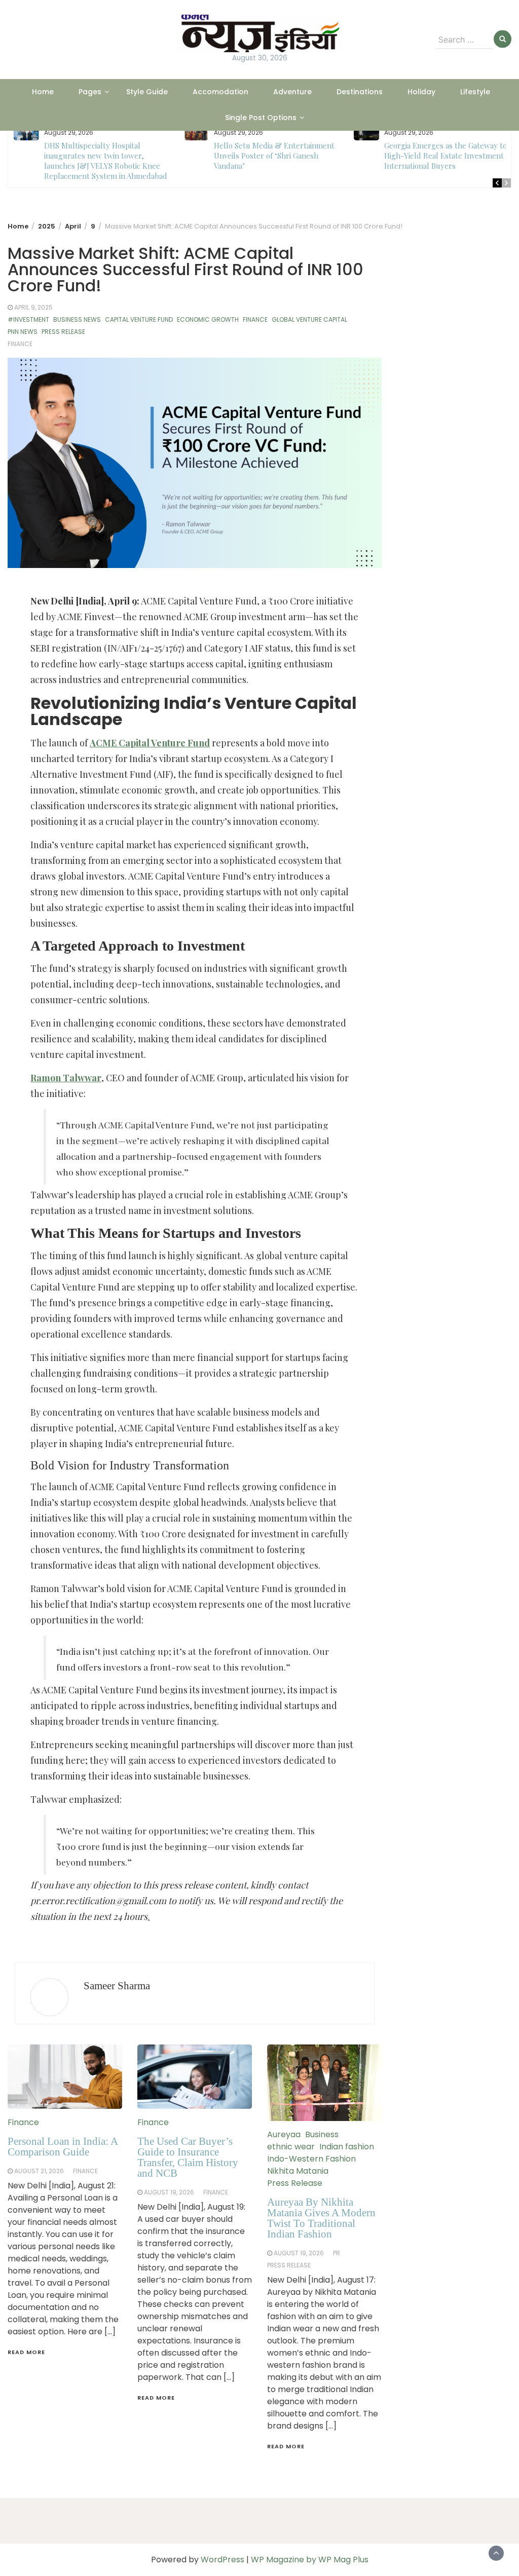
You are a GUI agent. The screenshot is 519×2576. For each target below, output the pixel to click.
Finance (255, 319)
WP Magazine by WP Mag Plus (310, 2560)
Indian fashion (347, 2147)
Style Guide (147, 92)
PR (337, 2253)
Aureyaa (284, 2134)
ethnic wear (291, 2147)
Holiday (421, 92)
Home (43, 92)
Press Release (63, 332)
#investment (28, 319)
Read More (26, 2352)
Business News (77, 319)
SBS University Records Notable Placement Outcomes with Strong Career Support (442, 156)
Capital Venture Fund (139, 319)
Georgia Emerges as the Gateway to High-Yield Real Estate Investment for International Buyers (280, 156)
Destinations (360, 92)
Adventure (292, 92)
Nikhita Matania (298, 2171)
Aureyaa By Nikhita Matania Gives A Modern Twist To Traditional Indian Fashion (321, 2218)
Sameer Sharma (117, 1986)
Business (322, 2134)
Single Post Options (261, 118)
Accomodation (220, 92)
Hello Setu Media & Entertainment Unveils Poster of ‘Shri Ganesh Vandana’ (104, 156)
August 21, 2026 (39, 2171)
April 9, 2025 (33, 307)
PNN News (23, 332)
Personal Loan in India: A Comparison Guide (63, 2147)
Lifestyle (475, 92)
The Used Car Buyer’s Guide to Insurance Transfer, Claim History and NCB (188, 2157)
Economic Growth (208, 319)
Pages (90, 92)
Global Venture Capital (309, 319)
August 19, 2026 (169, 2192)
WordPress (223, 2560)
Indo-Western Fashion (311, 2159)
